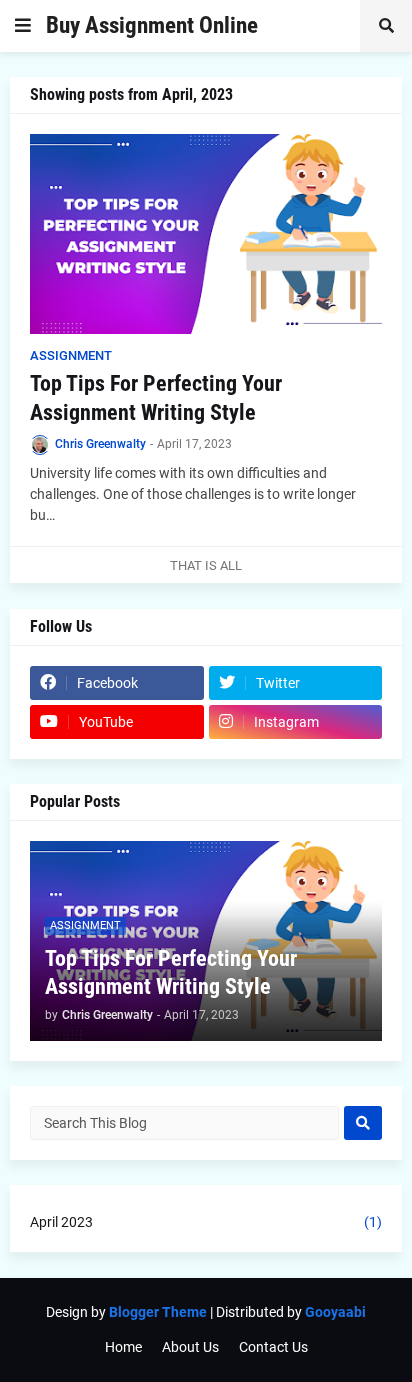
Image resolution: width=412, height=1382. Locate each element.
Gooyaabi (335, 1312)
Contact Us (273, 1347)
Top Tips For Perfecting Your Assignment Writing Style (156, 398)
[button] (23, 26)
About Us (190, 1347)
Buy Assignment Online (152, 25)
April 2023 (206, 1222)
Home (123, 1347)
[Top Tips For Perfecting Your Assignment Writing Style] (206, 234)
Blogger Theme (158, 1312)
